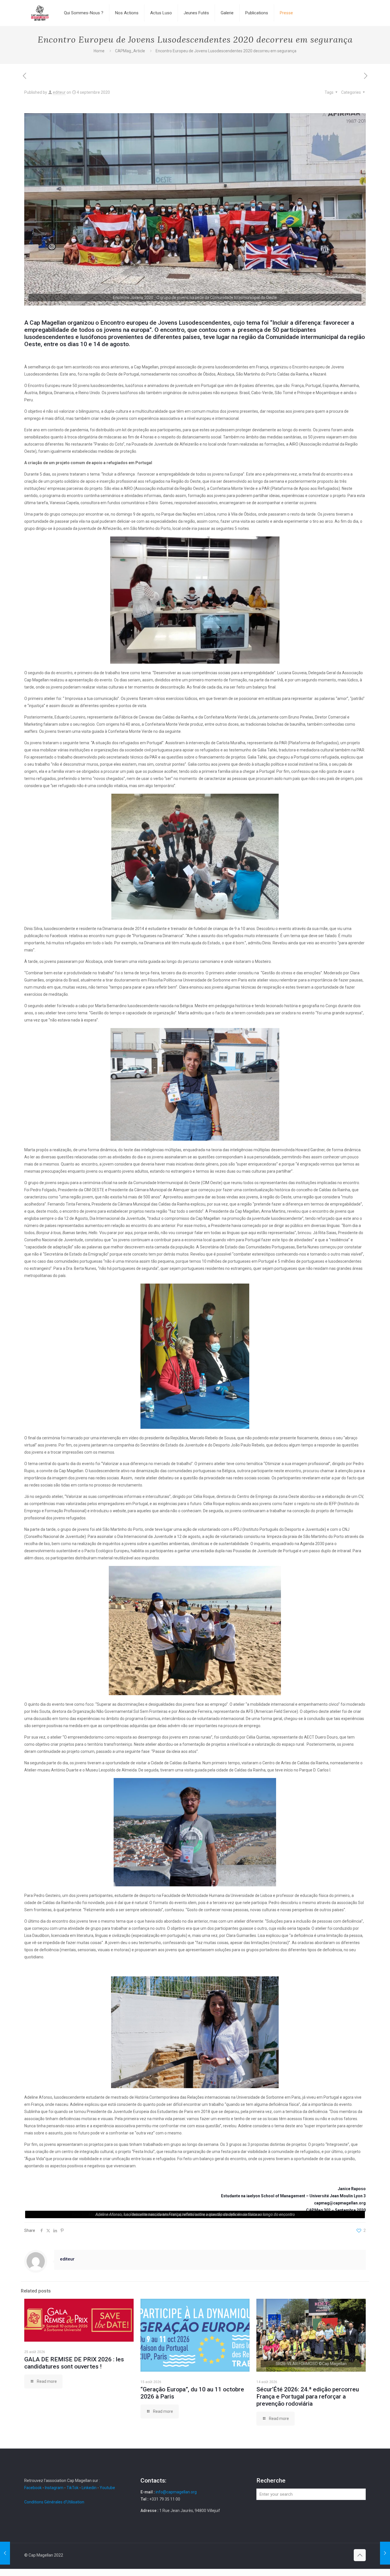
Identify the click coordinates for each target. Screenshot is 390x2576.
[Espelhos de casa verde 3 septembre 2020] (5, 2553)
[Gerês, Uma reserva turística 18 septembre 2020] (385, 2553)
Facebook (33, 2488)
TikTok (73, 2488)
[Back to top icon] (360, 2555)
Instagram (54, 2488)
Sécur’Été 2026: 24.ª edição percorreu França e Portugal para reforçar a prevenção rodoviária (308, 2397)
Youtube (107, 2488)
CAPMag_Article (130, 51)
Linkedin (89, 2488)
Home (99, 51)
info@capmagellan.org (176, 2492)
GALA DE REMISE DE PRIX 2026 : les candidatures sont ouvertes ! (74, 2363)
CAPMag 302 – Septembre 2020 (336, 2210)
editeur (59, 92)
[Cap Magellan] (40, 13)
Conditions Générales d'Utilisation (54, 2502)
